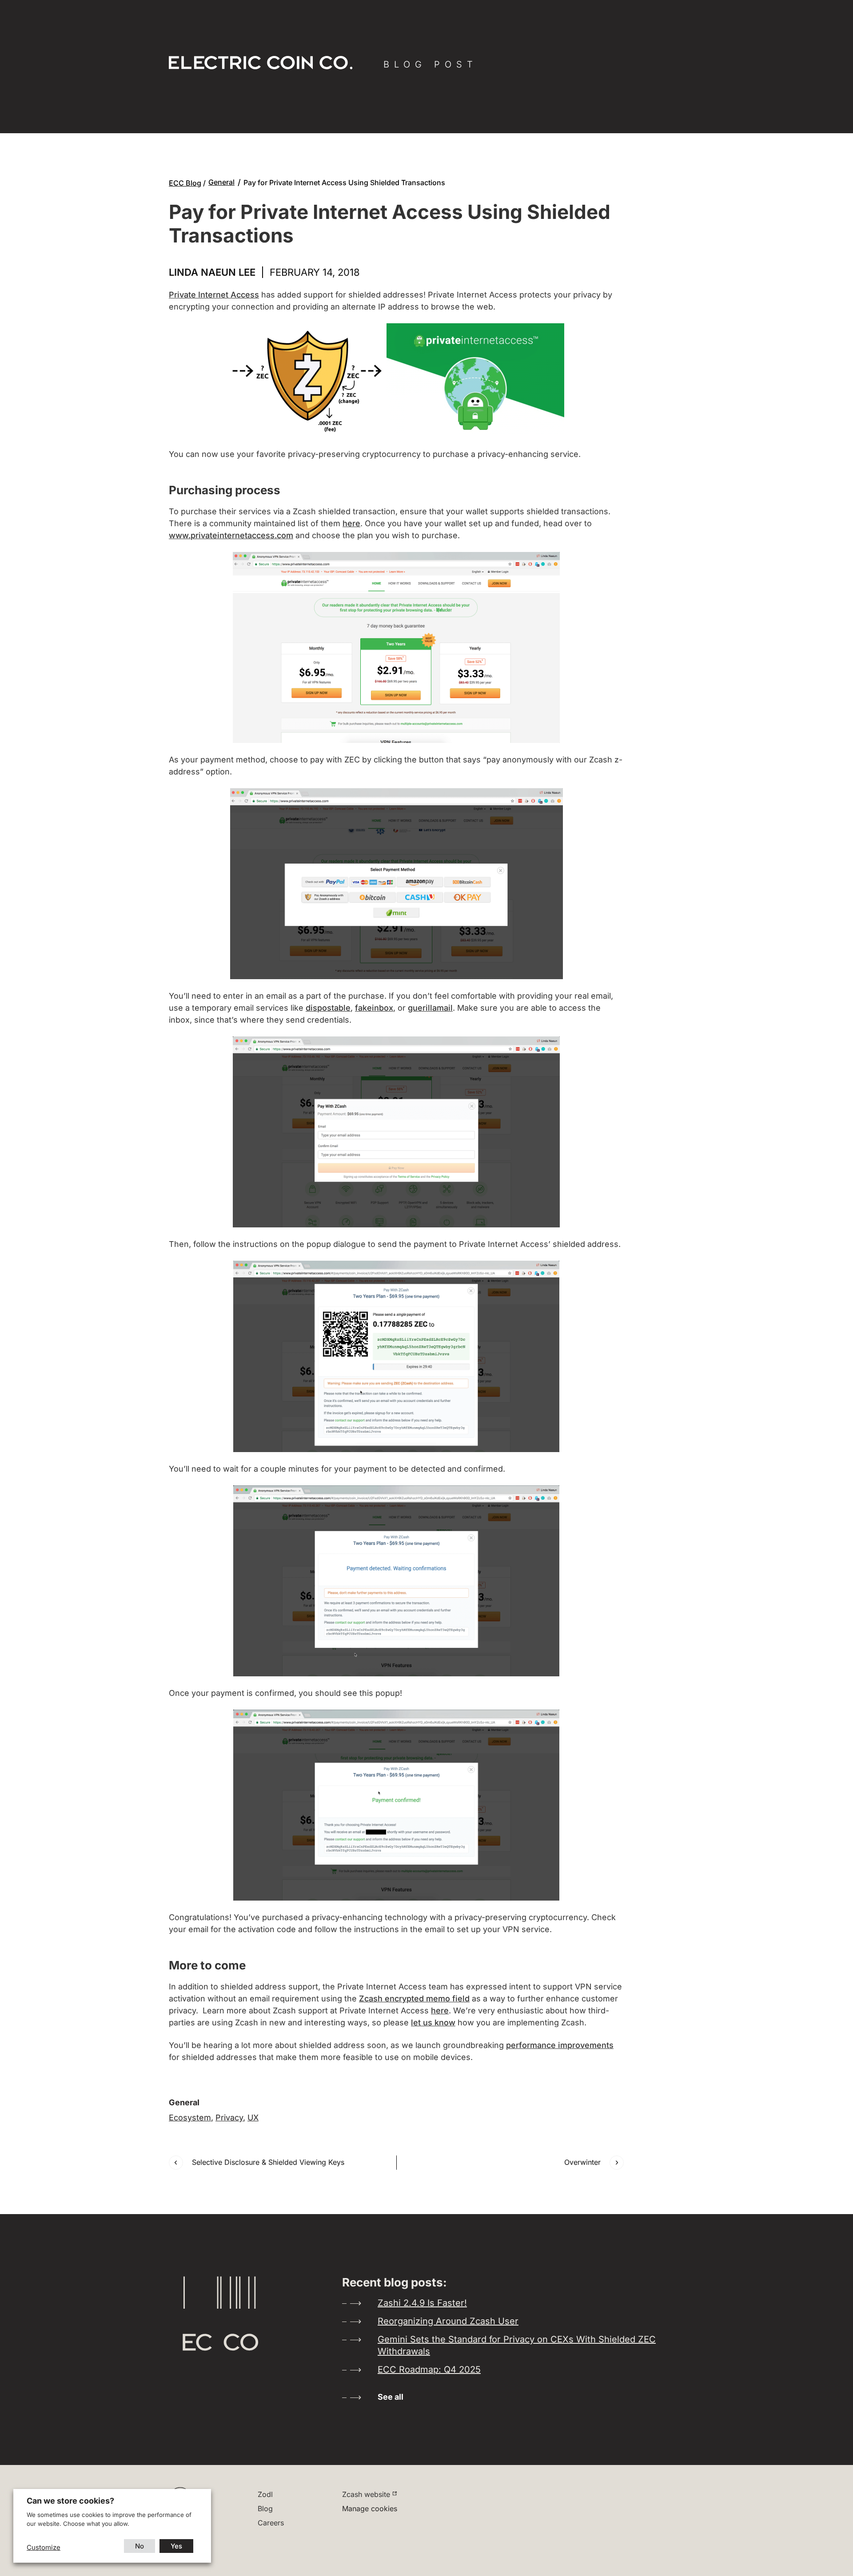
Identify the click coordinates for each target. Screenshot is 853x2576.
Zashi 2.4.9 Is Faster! (422, 2303)
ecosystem (190, 2118)
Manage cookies (370, 2509)
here (351, 523)
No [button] (140, 2546)
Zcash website (366, 2494)
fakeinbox (374, 1008)
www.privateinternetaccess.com (231, 535)
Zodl (265, 2494)
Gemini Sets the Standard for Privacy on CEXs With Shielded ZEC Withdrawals (517, 2345)
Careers (271, 2523)
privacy (229, 2118)
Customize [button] (44, 2547)
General (221, 182)
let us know (433, 2022)
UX (253, 2118)
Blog (265, 2509)
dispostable (328, 1008)
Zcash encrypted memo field (414, 1998)
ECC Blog (185, 183)
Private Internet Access (214, 295)
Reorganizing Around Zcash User (448, 2321)
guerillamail (430, 1008)
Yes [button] (176, 2546)
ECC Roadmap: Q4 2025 (429, 2370)
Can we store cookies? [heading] (70, 2501)
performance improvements (560, 2045)
